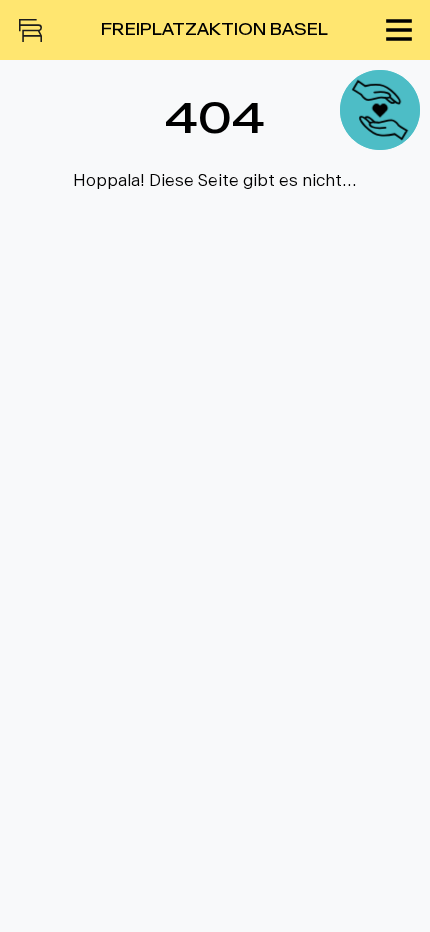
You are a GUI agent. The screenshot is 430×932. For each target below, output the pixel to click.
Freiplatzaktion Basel (214, 30)
